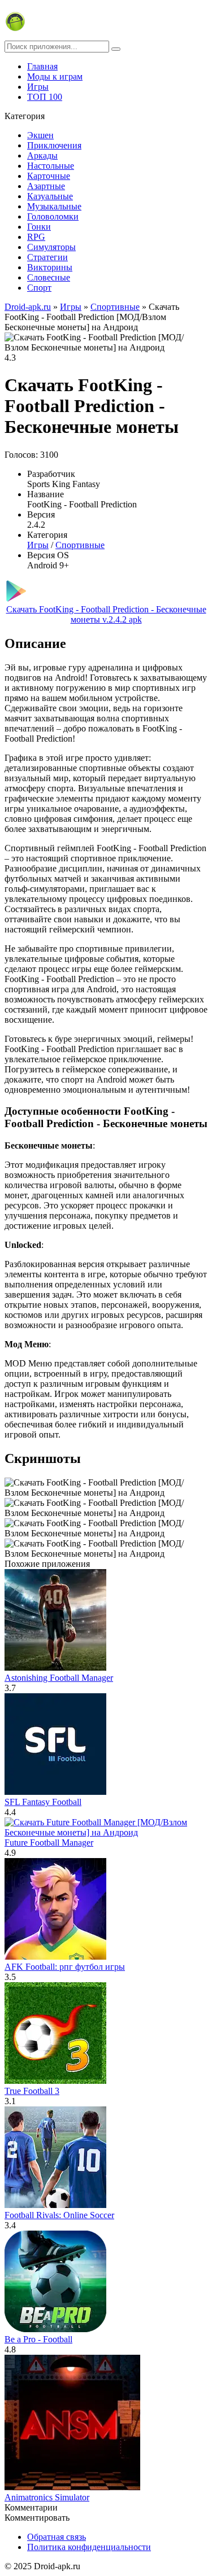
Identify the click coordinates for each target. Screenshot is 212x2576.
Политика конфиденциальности (89, 2547)
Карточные (49, 176)
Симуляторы (51, 247)
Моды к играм (55, 76)
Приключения (54, 145)
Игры (38, 87)
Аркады (42, 155)
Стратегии (47, 257)
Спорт (39, 288)
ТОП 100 (45, 97)
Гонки (39, 227)
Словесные (49, 277)
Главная (42, 66)
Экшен (40, 135)
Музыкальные (54, 206)
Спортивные (80, 545)
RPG (36, 237)
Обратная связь (57, 2537)
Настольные (51, 166)
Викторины (50, 267)
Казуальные (50, 196)
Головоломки (53, 216)
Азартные (46, 186)
